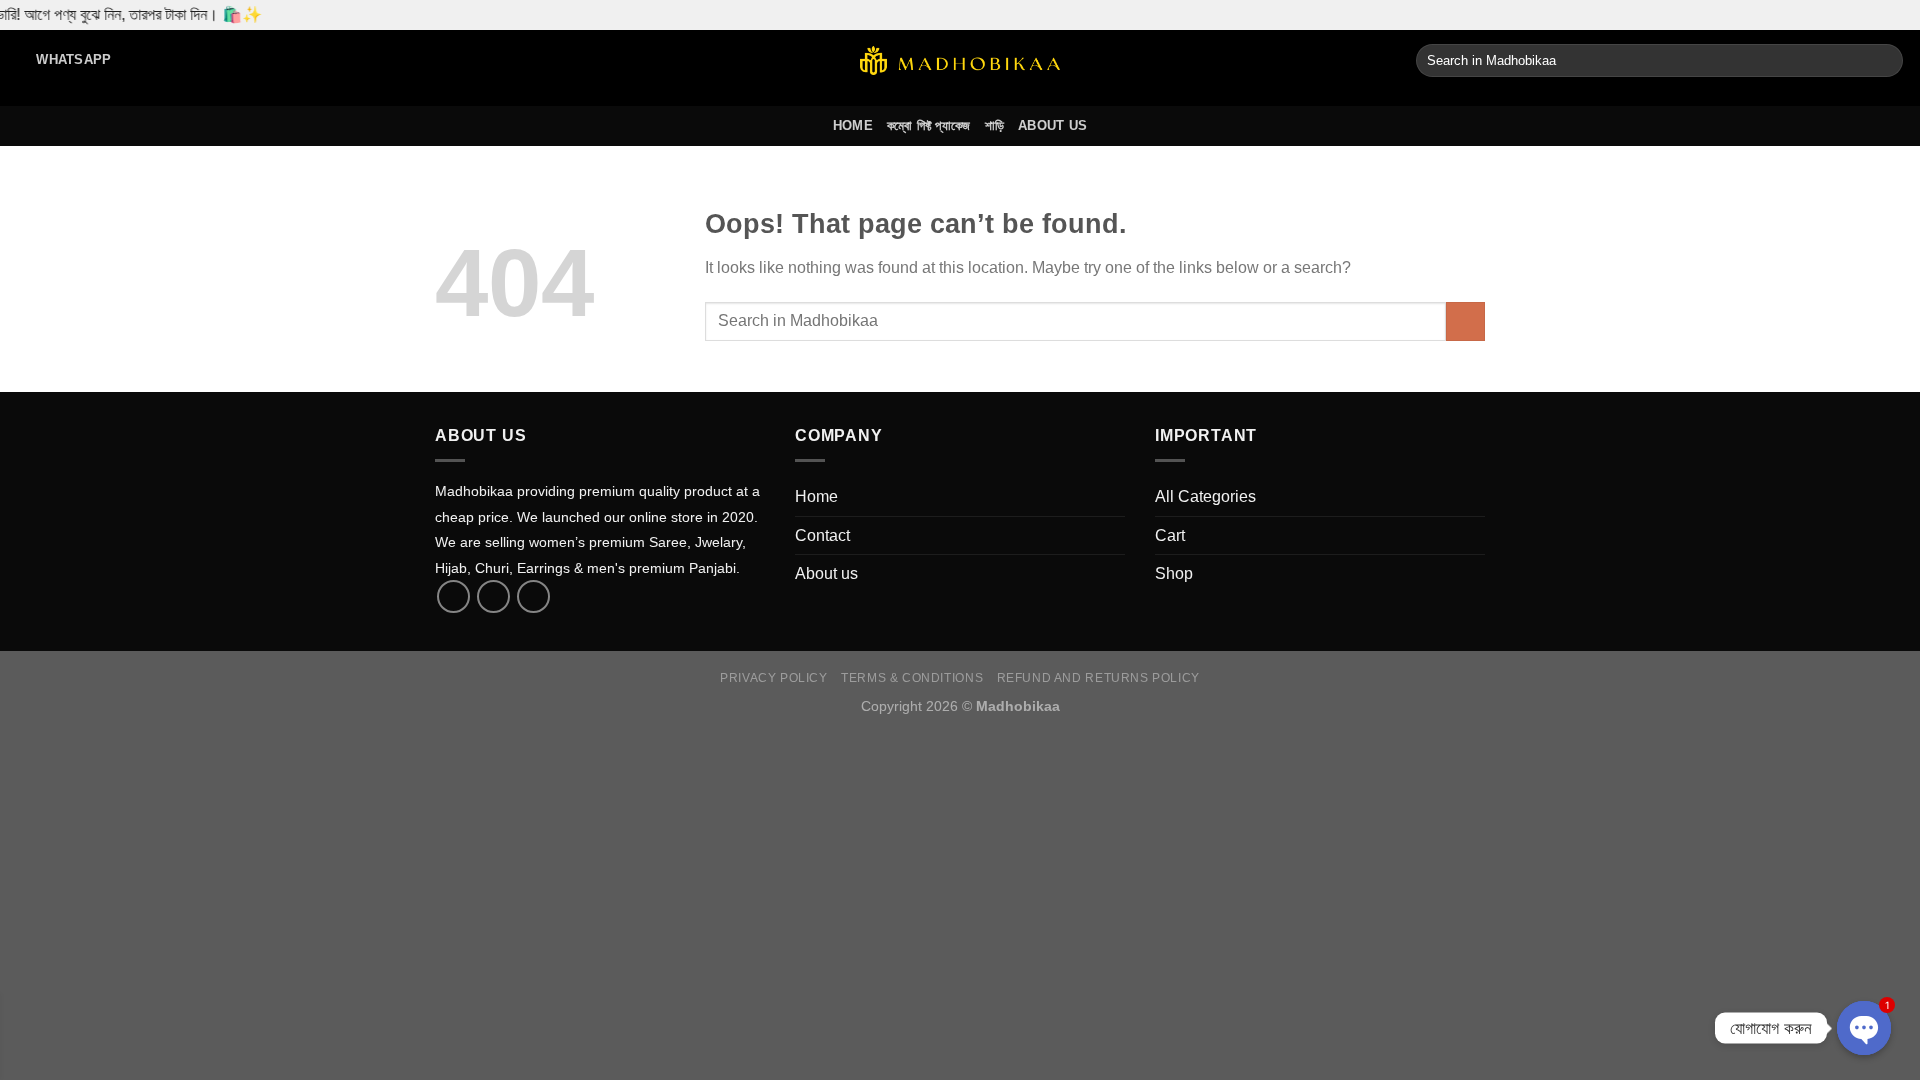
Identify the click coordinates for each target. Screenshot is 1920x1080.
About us (1052, 125)
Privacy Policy (774, 678)
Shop (1174, 573)
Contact (822, 535)
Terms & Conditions (912, 678)
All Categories (1205, 496)
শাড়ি (995, 125)
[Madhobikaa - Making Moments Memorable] (960, 60)
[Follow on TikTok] (493, 596)
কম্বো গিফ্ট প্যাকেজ (929, 125)
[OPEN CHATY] (1864, 1028)
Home (853, 125)
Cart (1170, 535)
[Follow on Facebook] (453, 596)
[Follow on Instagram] (533, 596)
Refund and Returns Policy (1098, 678)
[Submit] (1884, 61)
